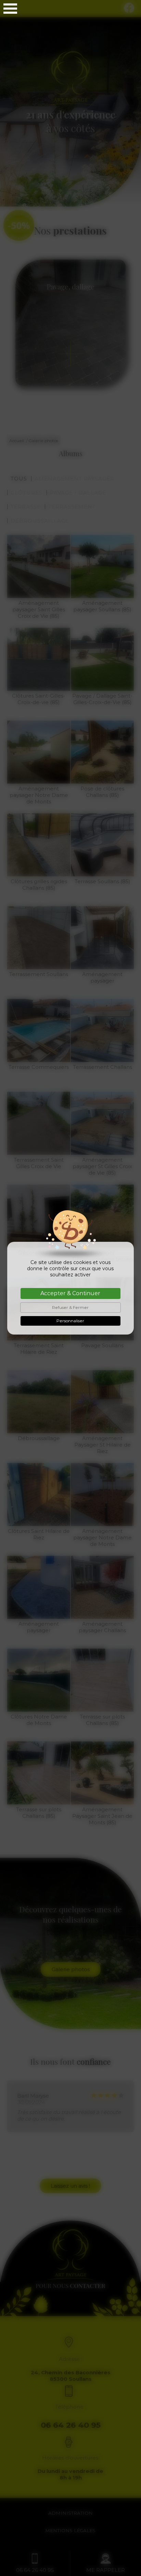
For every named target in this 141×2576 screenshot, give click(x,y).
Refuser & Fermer (70, 1307)
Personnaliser (70, 1321)
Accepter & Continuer (70, 1293)
